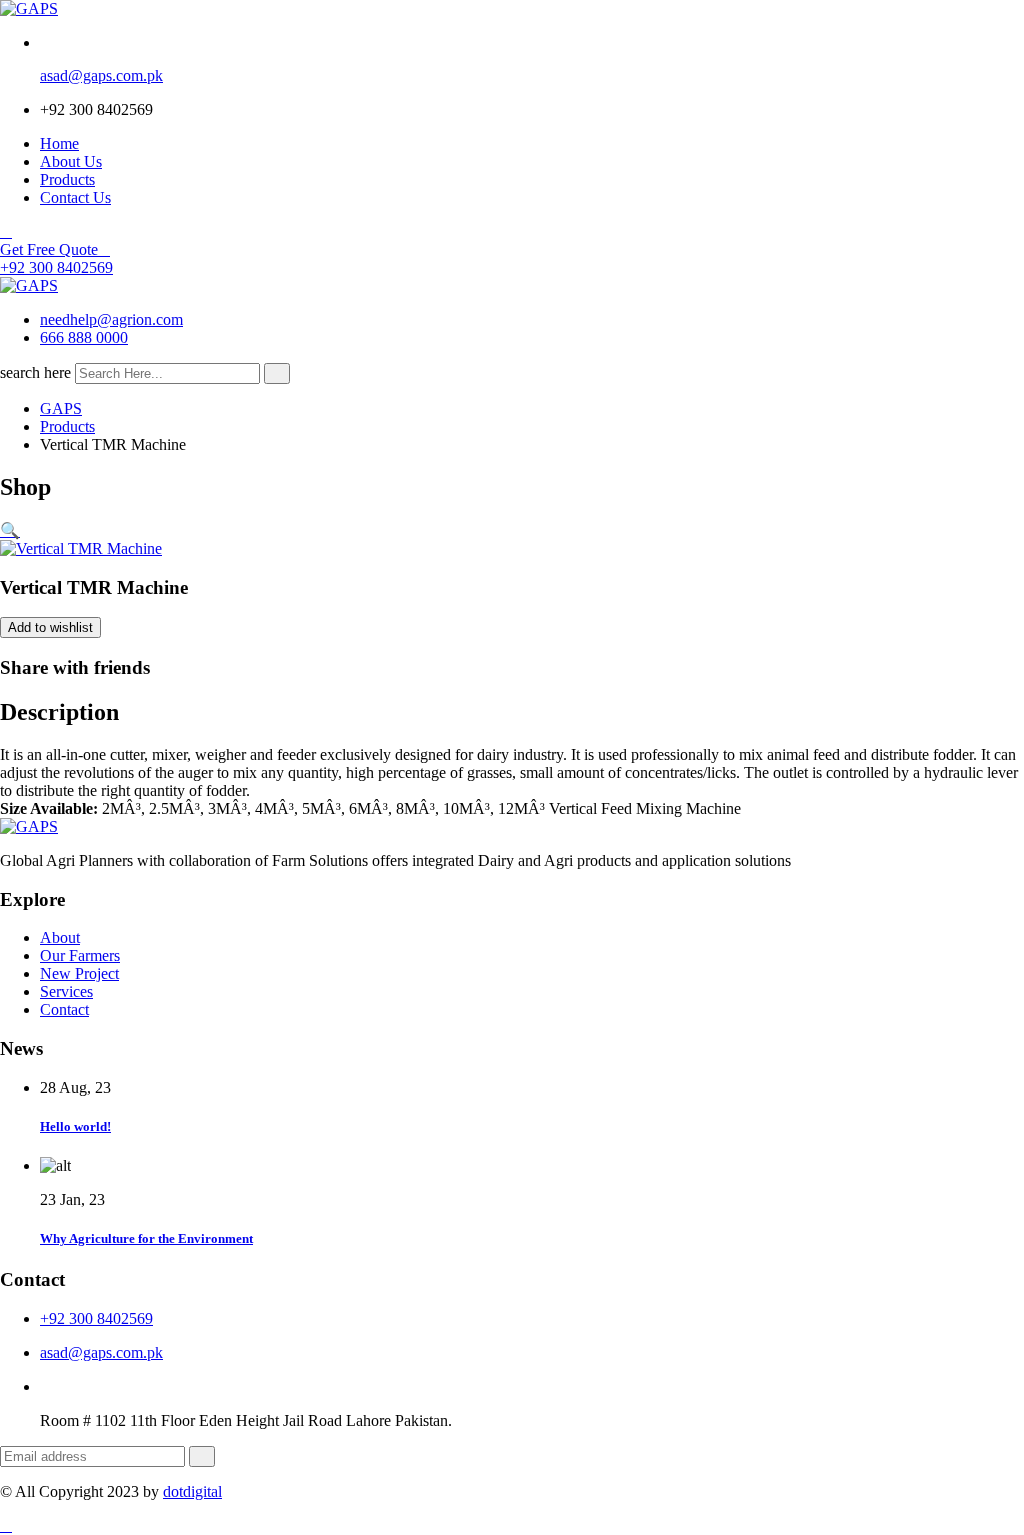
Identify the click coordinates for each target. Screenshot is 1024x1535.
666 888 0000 (84, 337)
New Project (79, 973)
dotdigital (192, 1491)
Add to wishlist (50, 627)
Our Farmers (80, 955)
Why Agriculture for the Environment (146, 1238)
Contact (64, 1009)
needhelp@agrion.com (111, 319)
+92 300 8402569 (56, 267)
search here (35, 372)
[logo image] (29, 285)
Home (59, 143)
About (60, 937)
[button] (10, 530)
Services (66, 991)
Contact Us (75, 197)
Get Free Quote (49, 249)
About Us (71, 161)
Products (67, 179)
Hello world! (75, 1126)
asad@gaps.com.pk (101, 75)
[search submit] (277, 373)
